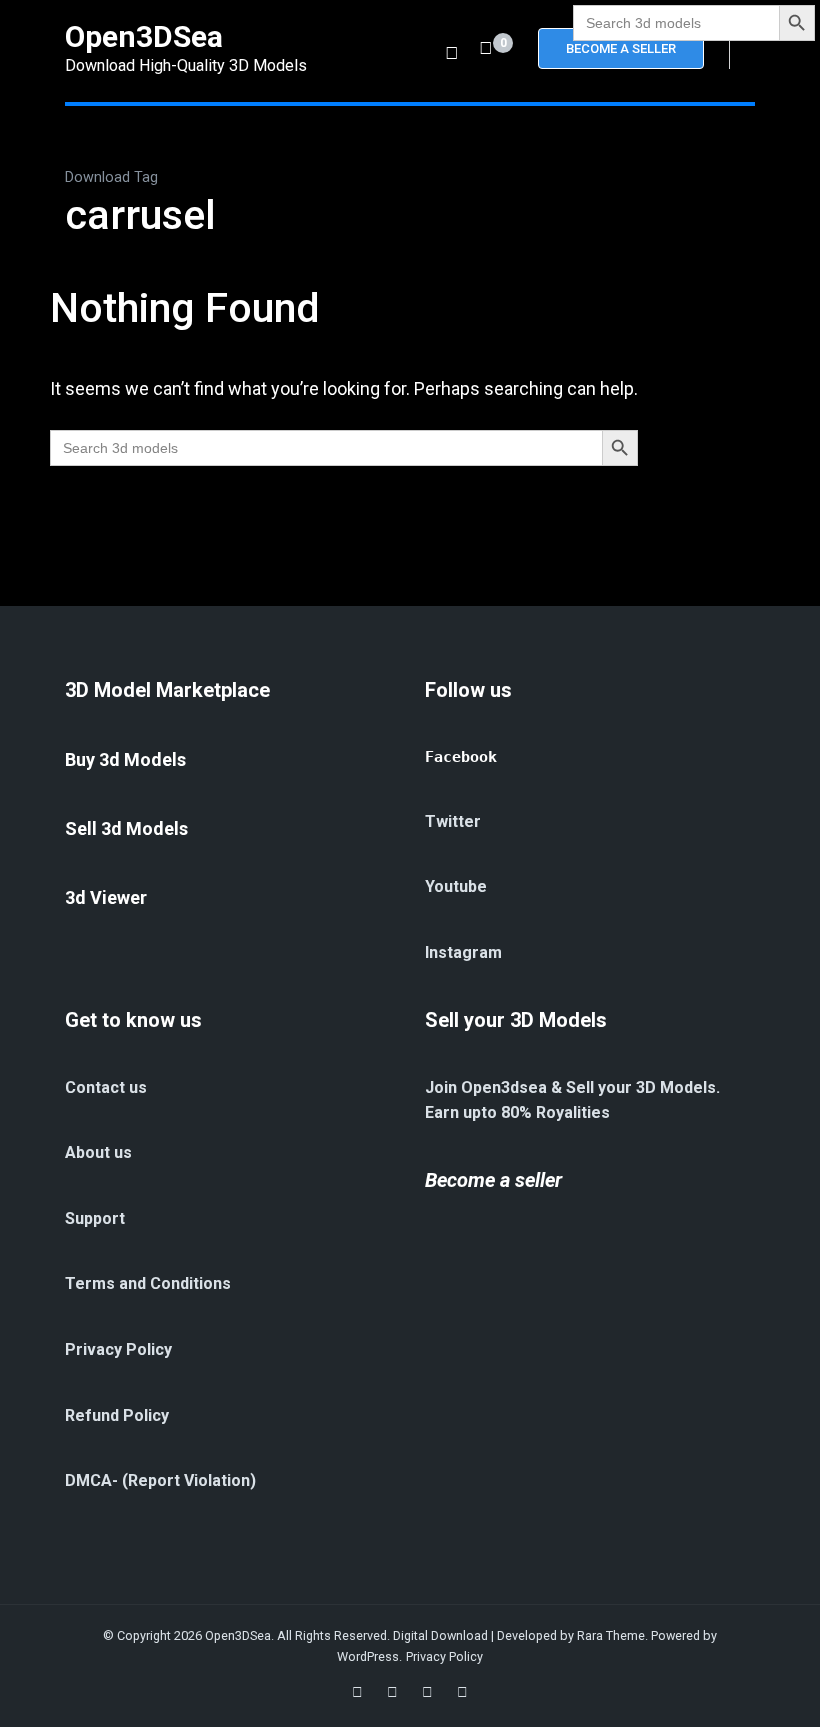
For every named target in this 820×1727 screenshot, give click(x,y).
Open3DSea (144, 36)
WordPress (368, 1656)
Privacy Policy (444, 1656)
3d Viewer (106, 897)
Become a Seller (621, 48)
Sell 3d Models (126, 828)
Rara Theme (611, 1635)
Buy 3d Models (125, 759)
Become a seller (493, 1180)
